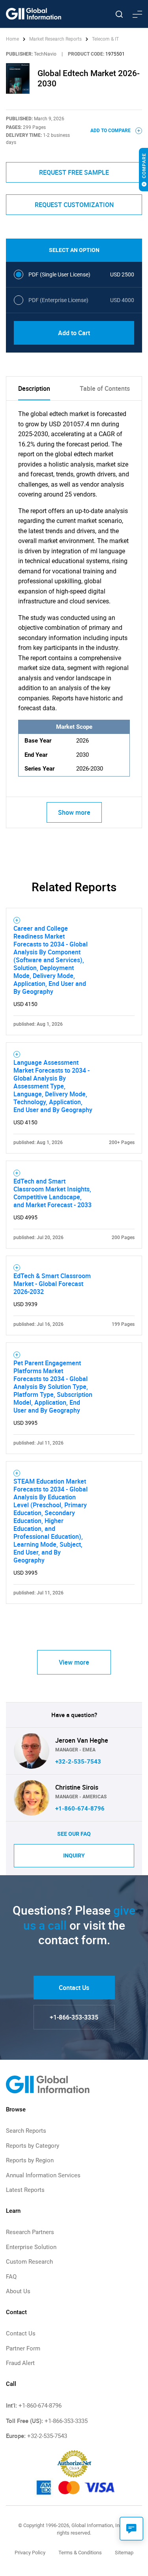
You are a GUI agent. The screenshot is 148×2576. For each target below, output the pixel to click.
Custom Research (29, 2262)
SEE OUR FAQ (74, 1834)
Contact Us (74, 1988)
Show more (74, 812)
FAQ (11, 2277)
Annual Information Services (43, 2175)
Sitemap (124, 2553)
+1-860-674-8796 (80, 1809)
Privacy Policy (30, 2553)
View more (74, 1662)
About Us (18, 2291)
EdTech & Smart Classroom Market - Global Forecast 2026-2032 (52, 1284)
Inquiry (74, 1855)
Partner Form (23, 2348)
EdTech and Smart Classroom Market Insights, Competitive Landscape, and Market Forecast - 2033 (52, 1193)
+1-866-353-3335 (74, 2017)
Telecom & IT (105, 39)
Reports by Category (33, 2146)
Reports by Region (30, 2160)
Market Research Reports (55, 39)
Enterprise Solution (31, 2247)
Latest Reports (25, 2190)
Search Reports (26, 2131)
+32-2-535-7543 (78, 1762)
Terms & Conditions (80, 2553)
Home (13, 39)
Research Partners (30, 2232)
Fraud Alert (20, 2363)
